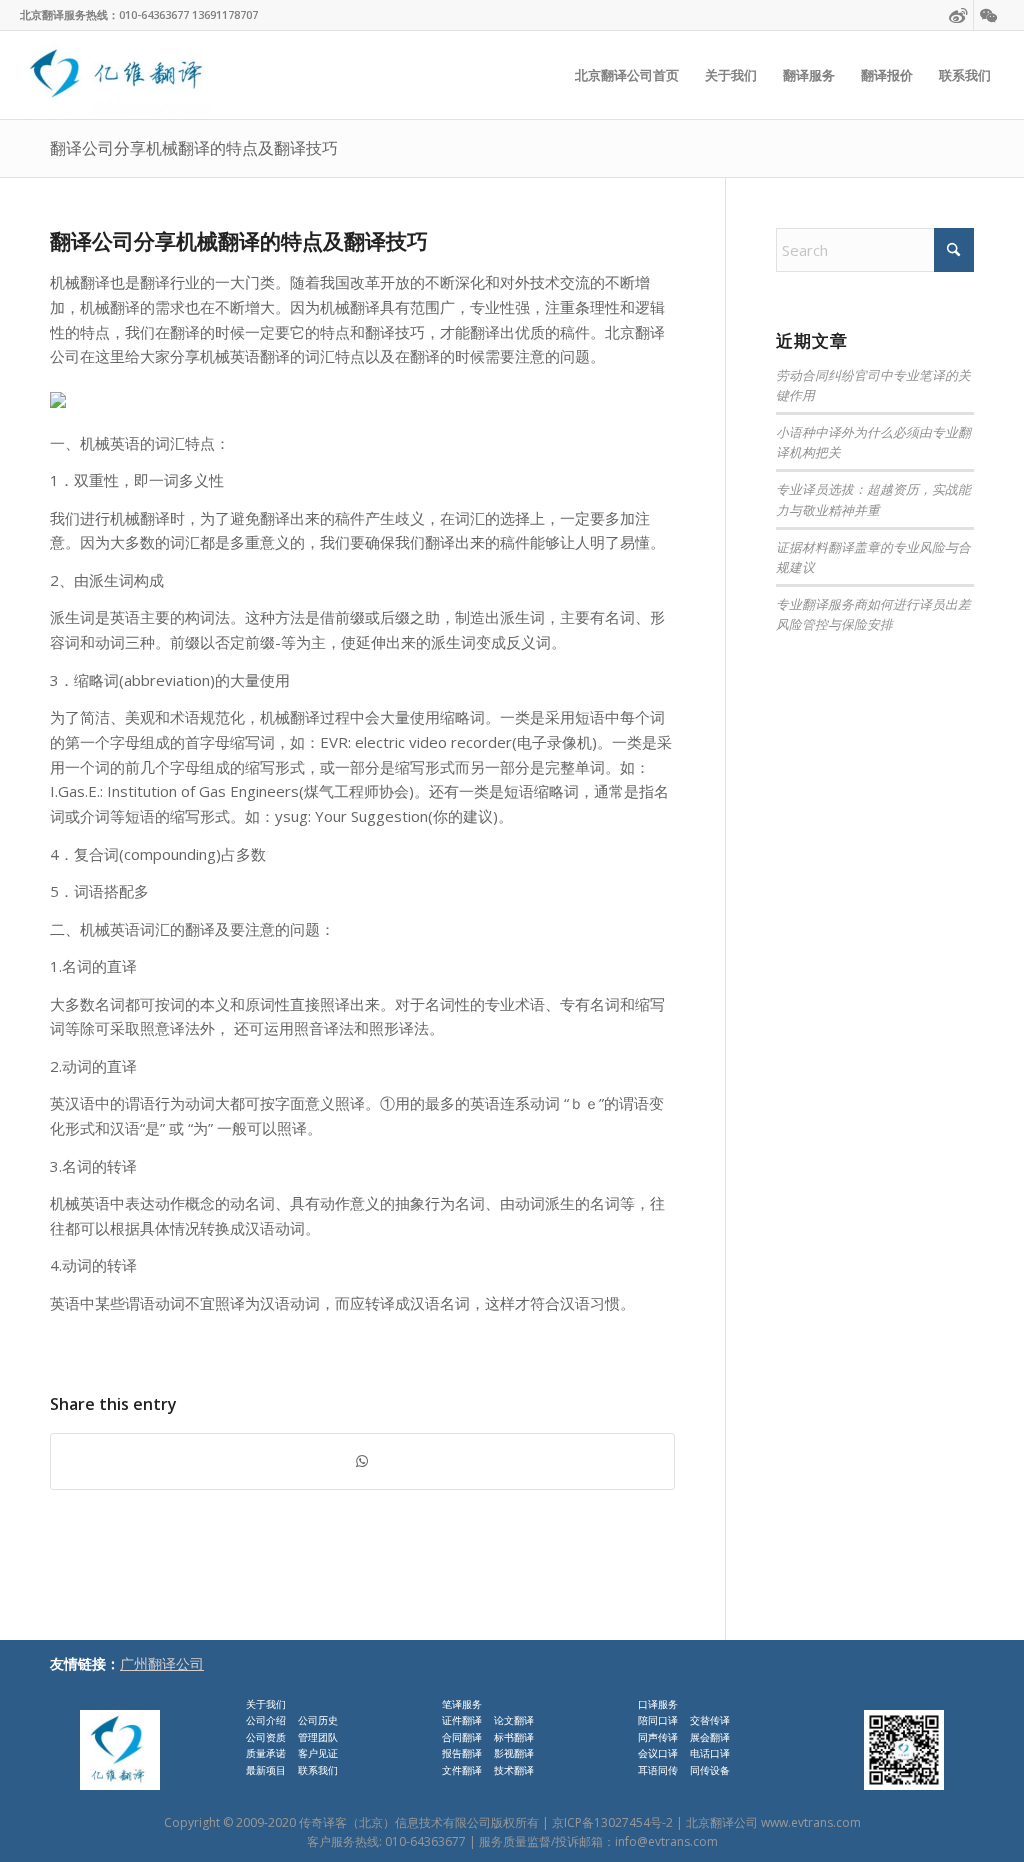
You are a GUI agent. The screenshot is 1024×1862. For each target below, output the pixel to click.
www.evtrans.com (811, 1822)
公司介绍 (266, 1720)
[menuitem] (627, 75)
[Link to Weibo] (958, 15)
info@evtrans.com (666, 1841)
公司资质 (266, 1737)
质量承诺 (266, 1753)
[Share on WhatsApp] (362, 1461)
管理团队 (318, 1737)
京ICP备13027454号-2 (612, 1822)
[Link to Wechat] (989, 15)
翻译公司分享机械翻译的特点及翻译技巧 (194, 148)
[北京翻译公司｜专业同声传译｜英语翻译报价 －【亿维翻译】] (115, 75)
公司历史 (318, 1720)
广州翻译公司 (162, 1663)
